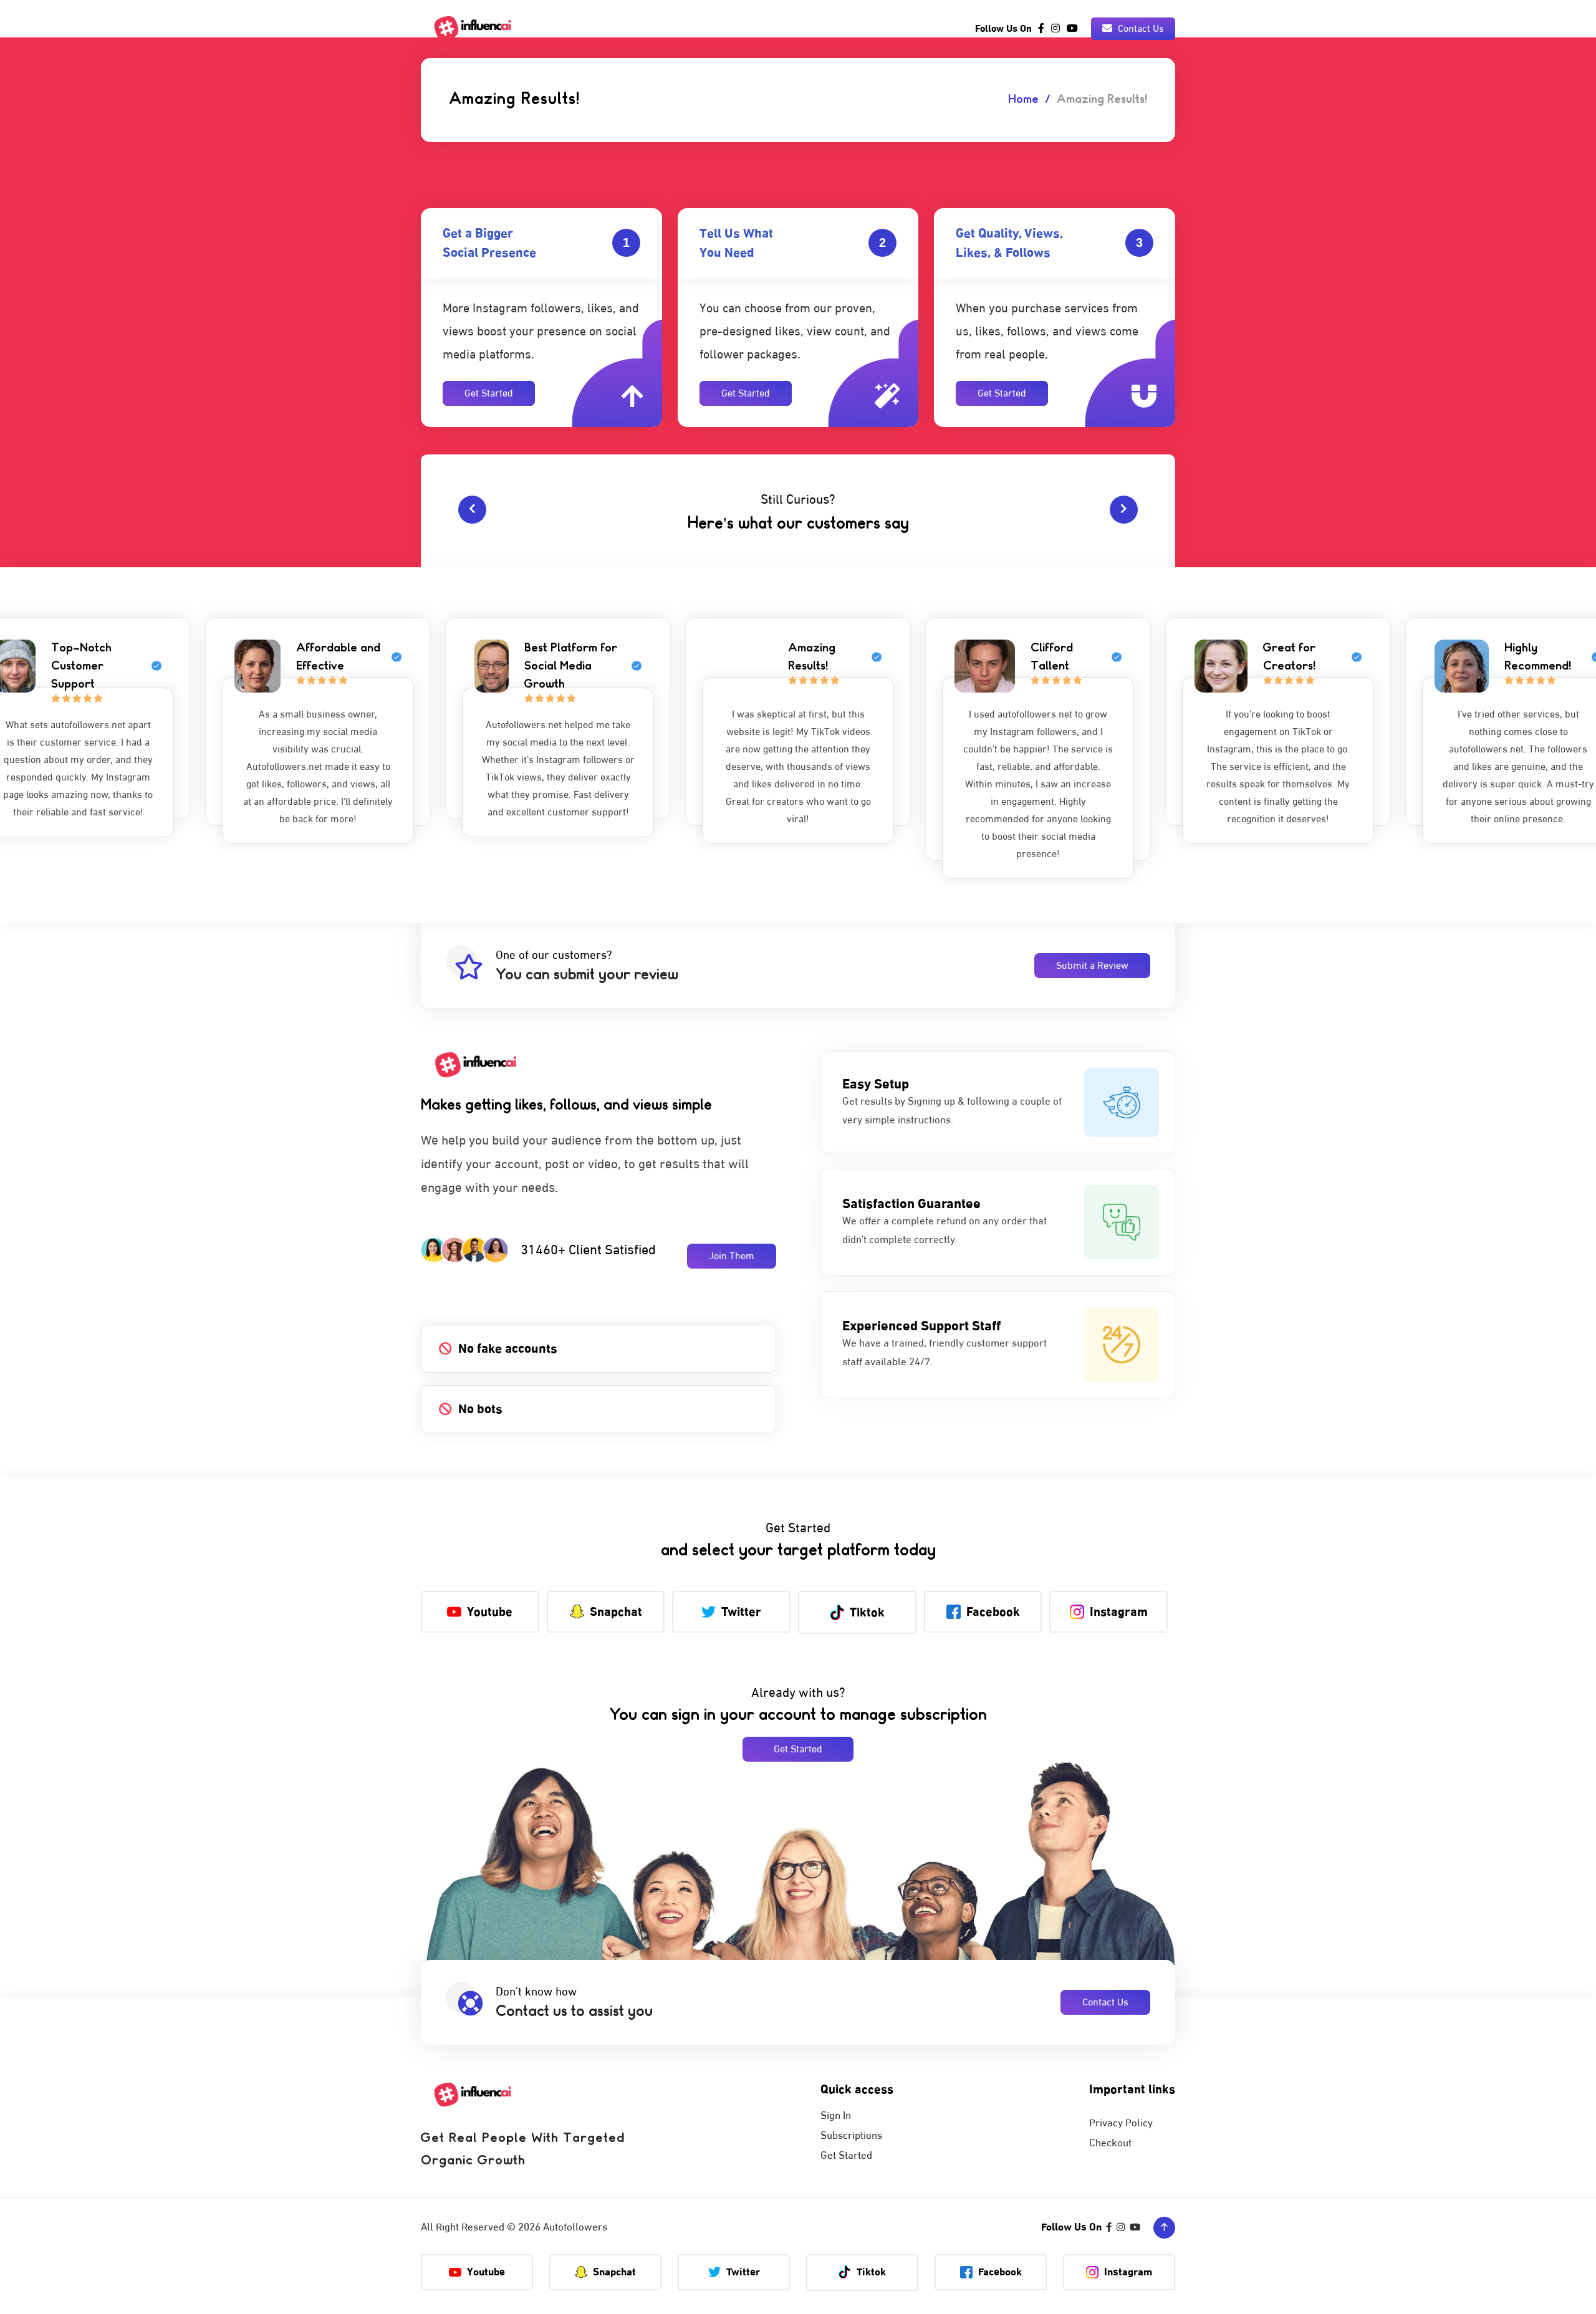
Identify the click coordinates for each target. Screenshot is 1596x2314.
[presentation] (472, 510)
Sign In (836, 2116)
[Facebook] (1041, 29)
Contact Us (1140, 29)
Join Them (732, 1256)
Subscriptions (851, 2136)
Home (1023, 100)
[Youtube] (1072, 29)
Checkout (1110, 2143)
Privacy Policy (1121, 2123)
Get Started (489, 393)
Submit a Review (1092, 966)
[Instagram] (1055, 29)
